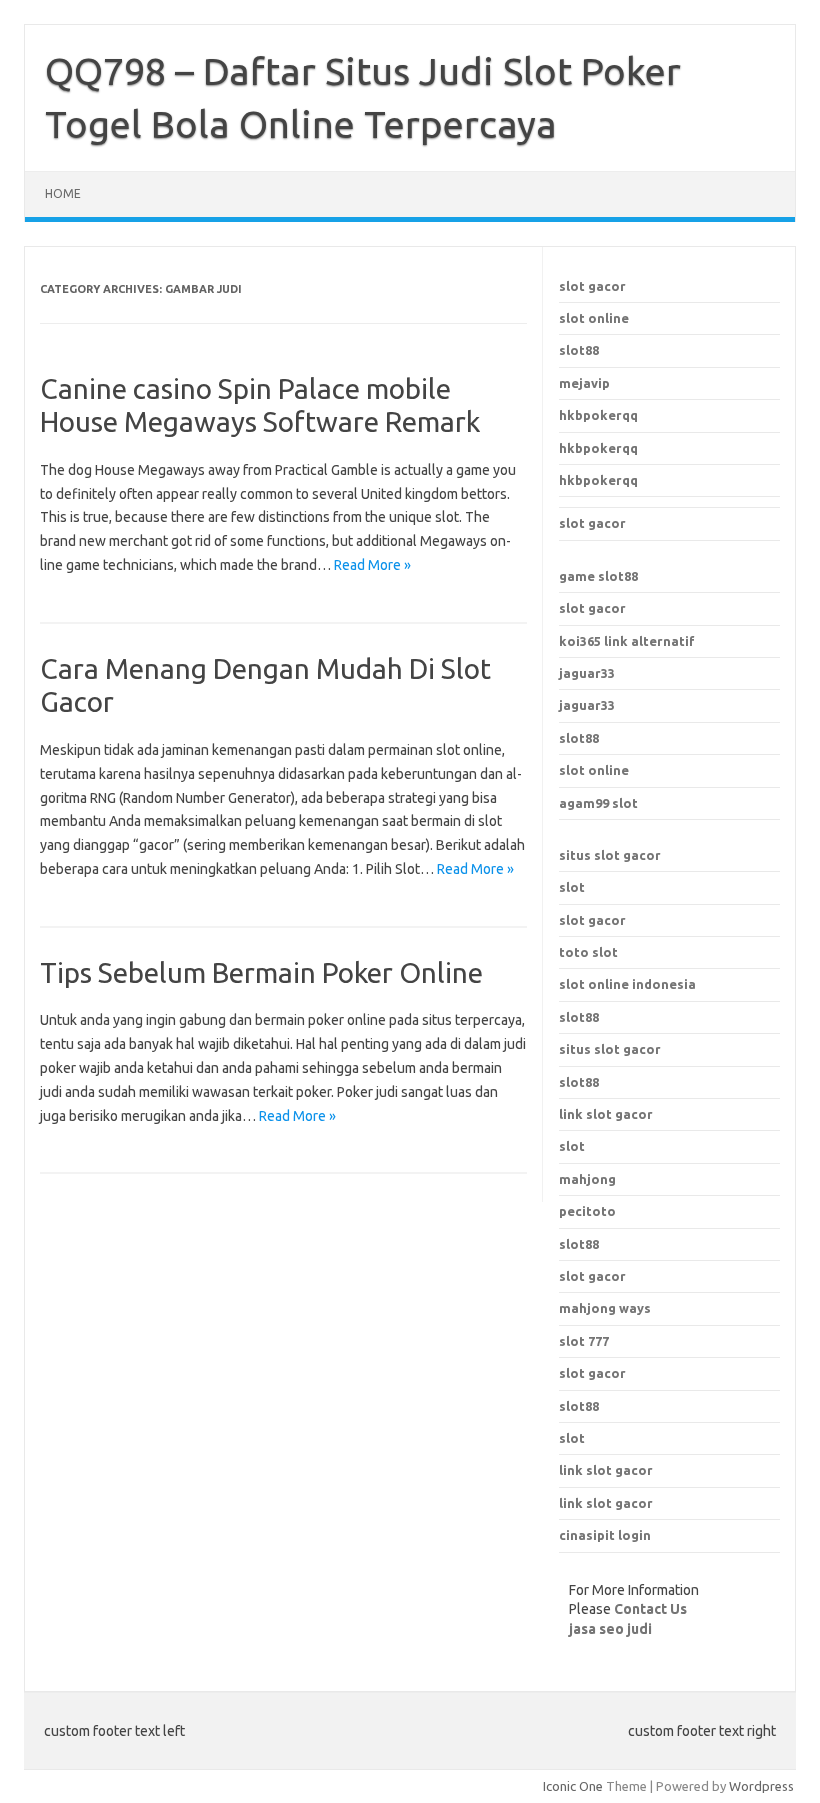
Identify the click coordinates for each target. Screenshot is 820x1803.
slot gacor (592, 286)
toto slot (588, 952)
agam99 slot (598, 803)
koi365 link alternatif (627, 641)
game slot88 (598, 576)
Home (63, 193)
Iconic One (573, 1786)
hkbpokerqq (598, 415)
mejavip (584, 383)
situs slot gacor (610, 855)
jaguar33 (587, 673)
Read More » (372, 565)
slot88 (579, 350)
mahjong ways (605, 1308)
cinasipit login (605, 1535)
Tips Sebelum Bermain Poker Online (261, 972)
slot (572, 887)
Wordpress (761, 1786)
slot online (594, 318)
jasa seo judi (610, 1629)
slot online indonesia (627, 984)
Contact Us (650, 1609)
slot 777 (584, 1341)
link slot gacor (606, 1114)
